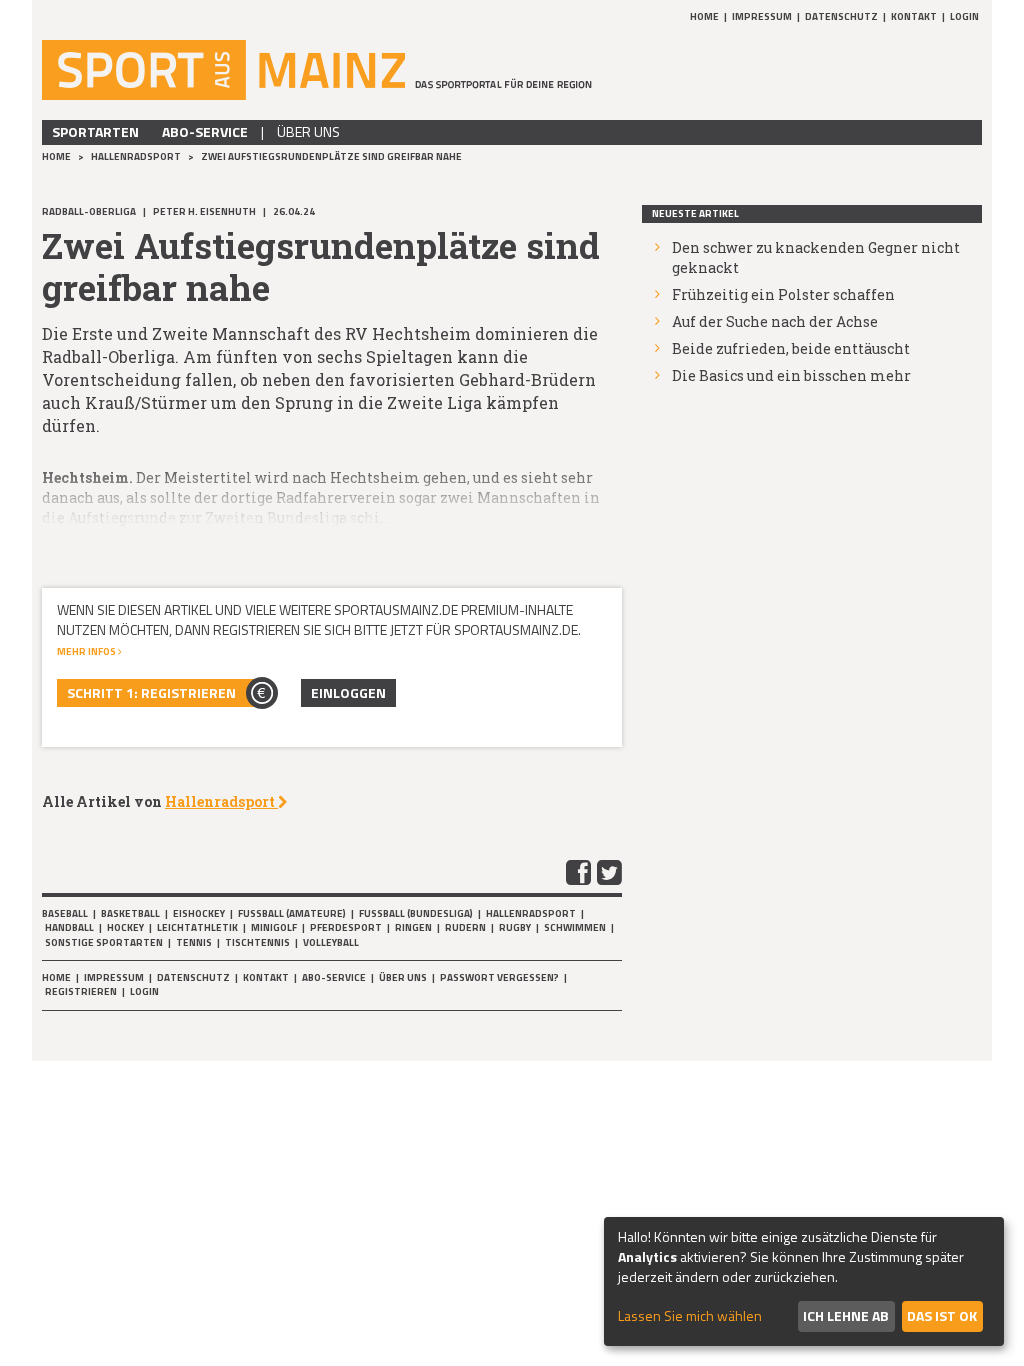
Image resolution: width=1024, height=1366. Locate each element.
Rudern (465, 927)
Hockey (125, 927)
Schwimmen (575, 927)
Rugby (515, 927)
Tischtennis (257, 942)
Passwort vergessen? (499, 977)
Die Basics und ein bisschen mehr (791, 375)
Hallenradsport (137, 156)
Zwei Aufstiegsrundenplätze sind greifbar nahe (331, 156)
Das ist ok (942, 1315)
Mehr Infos (87, 651)
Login (964, 16)
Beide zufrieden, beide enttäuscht (791, 348)
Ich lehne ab (846, 1315)
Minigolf (274, 927)
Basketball (130, 913)
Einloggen (348, 692)
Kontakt (914, 16)
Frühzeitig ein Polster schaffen (783, 294)
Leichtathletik (197, 927)
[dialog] (804, 1281)
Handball (69, 927)
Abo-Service (205, 131)
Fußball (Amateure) (292, 913)
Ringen (413, 927)
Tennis (194, 942)
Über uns (308, 131)
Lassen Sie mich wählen (690, 1316)
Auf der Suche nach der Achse (775, 321)
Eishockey (199, 913)
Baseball (65, 913)
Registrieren (81, 991)
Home (704, 16)
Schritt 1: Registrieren (151, 692)
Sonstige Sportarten (104, 942)
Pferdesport (346, 927)
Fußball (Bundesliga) (416, 913)
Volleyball (331, 942)
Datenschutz (841, 16)
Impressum (762, 16)
